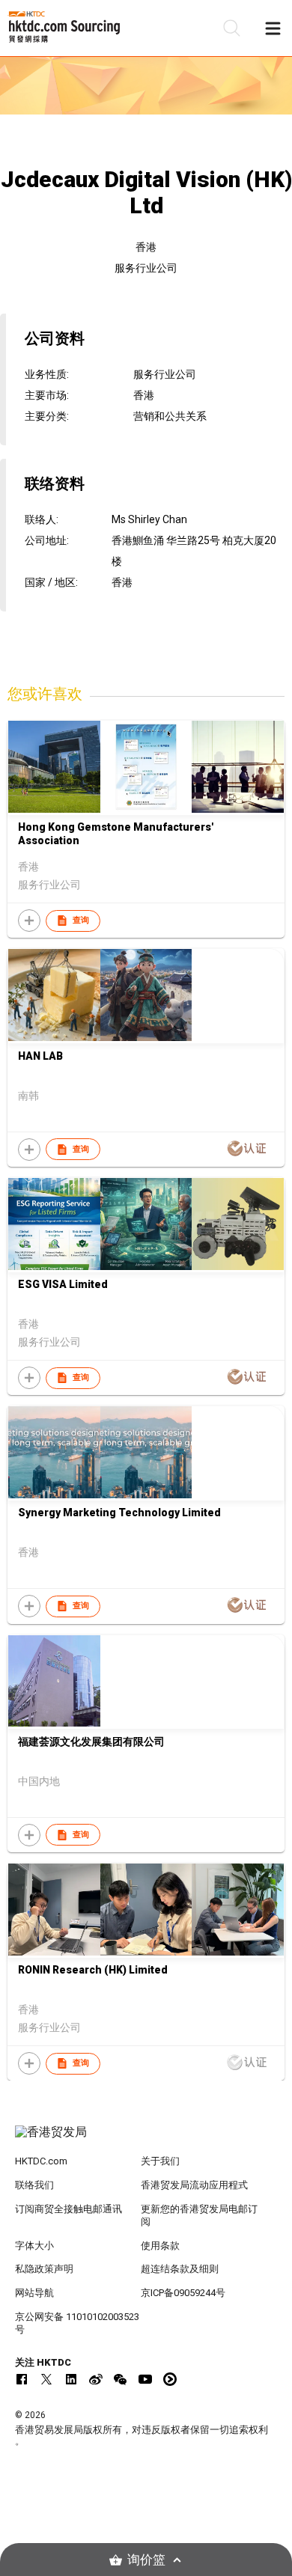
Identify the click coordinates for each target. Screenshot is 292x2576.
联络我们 (34, 2185)
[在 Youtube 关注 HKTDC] (145, 2379)
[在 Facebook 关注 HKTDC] (22, 2379)
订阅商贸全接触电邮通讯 (69, 2209)
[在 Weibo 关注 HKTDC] (96, 2379)
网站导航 (34, 2293)
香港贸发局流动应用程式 (194, 2185)
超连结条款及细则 (180, 2269)
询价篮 (146, 2560)
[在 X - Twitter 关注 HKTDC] (46, 2379)
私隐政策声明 (44, 2269)
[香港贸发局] (146, 2140)
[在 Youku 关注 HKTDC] (170, 2379)
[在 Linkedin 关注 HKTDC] (71, 2379)
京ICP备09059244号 (183, 2293)
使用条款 (160, 2246)
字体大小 (34, 2246)
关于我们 (160, 2161)
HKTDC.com (41, 2161)
